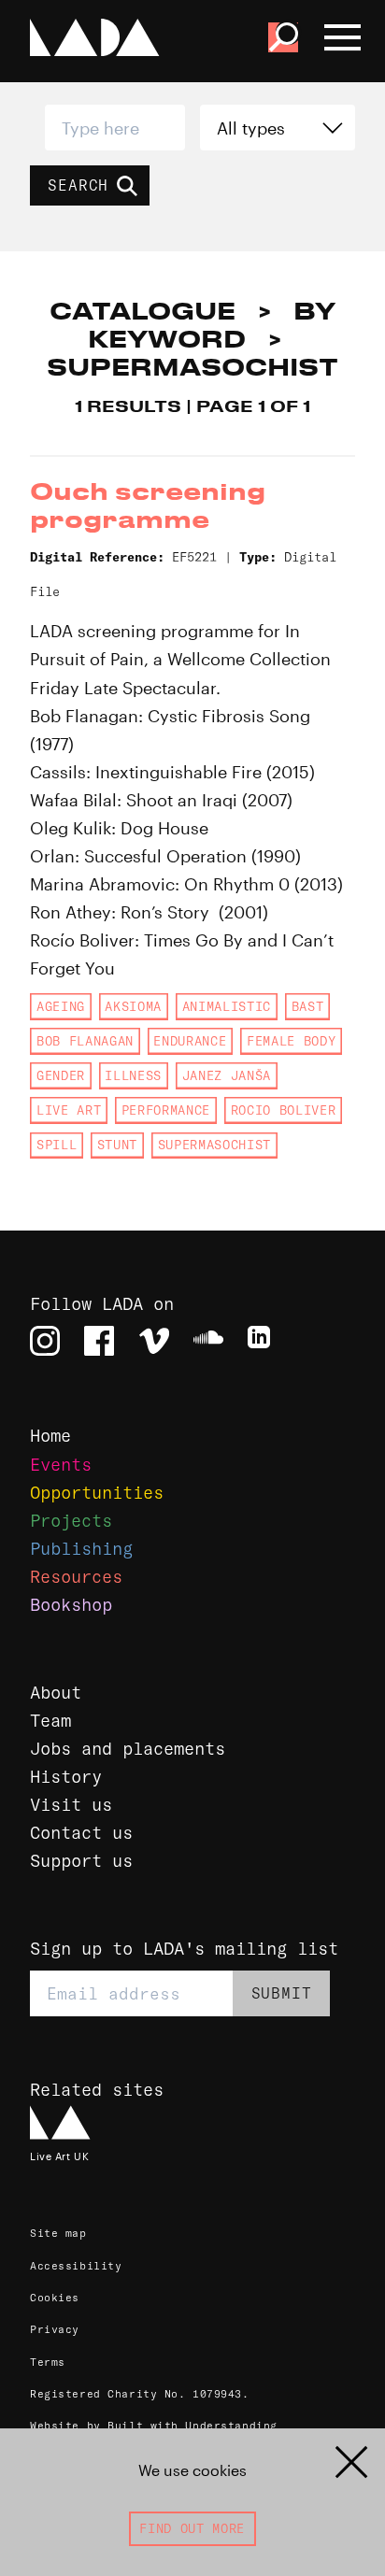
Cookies (55, 2298)
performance (166, 1110)
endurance (190, 1041)
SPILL (57, 1145)
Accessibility (76, 2266)
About (56, 1693)
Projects (71, 1521)
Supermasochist (214, 1145)
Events (61, 1465)
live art (69, 1110)
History (66, 1777)
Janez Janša (227, 1075)
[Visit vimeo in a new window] (154, 1341)
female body (291, 1041)
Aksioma (133, 1006)
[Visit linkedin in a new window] (263, 1341)
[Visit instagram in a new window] (45, 1341)
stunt (117, 1145)
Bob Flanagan (85, 1041)
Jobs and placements (128, 1749)
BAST (308, 1006)
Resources (76, 1577)
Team (50, 1721)
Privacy (55, 2329)
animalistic (227, 1006)
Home (50, 1436)
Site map (58, 2233)
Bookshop (71, 1605)
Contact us (81, 1833)
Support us (81, 1861)
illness (133, 1075)
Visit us (71, 1805)
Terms (48, 2362)
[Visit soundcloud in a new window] (208, 1341)
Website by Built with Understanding (154, 2426)
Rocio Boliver (284, 1110)
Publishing (81, 1549)
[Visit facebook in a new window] (99, 1341)
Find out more (192, 2528)
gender (61, 1075)
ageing (61, 1006)
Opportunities (97, 1493)
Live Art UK (59, 2156)
